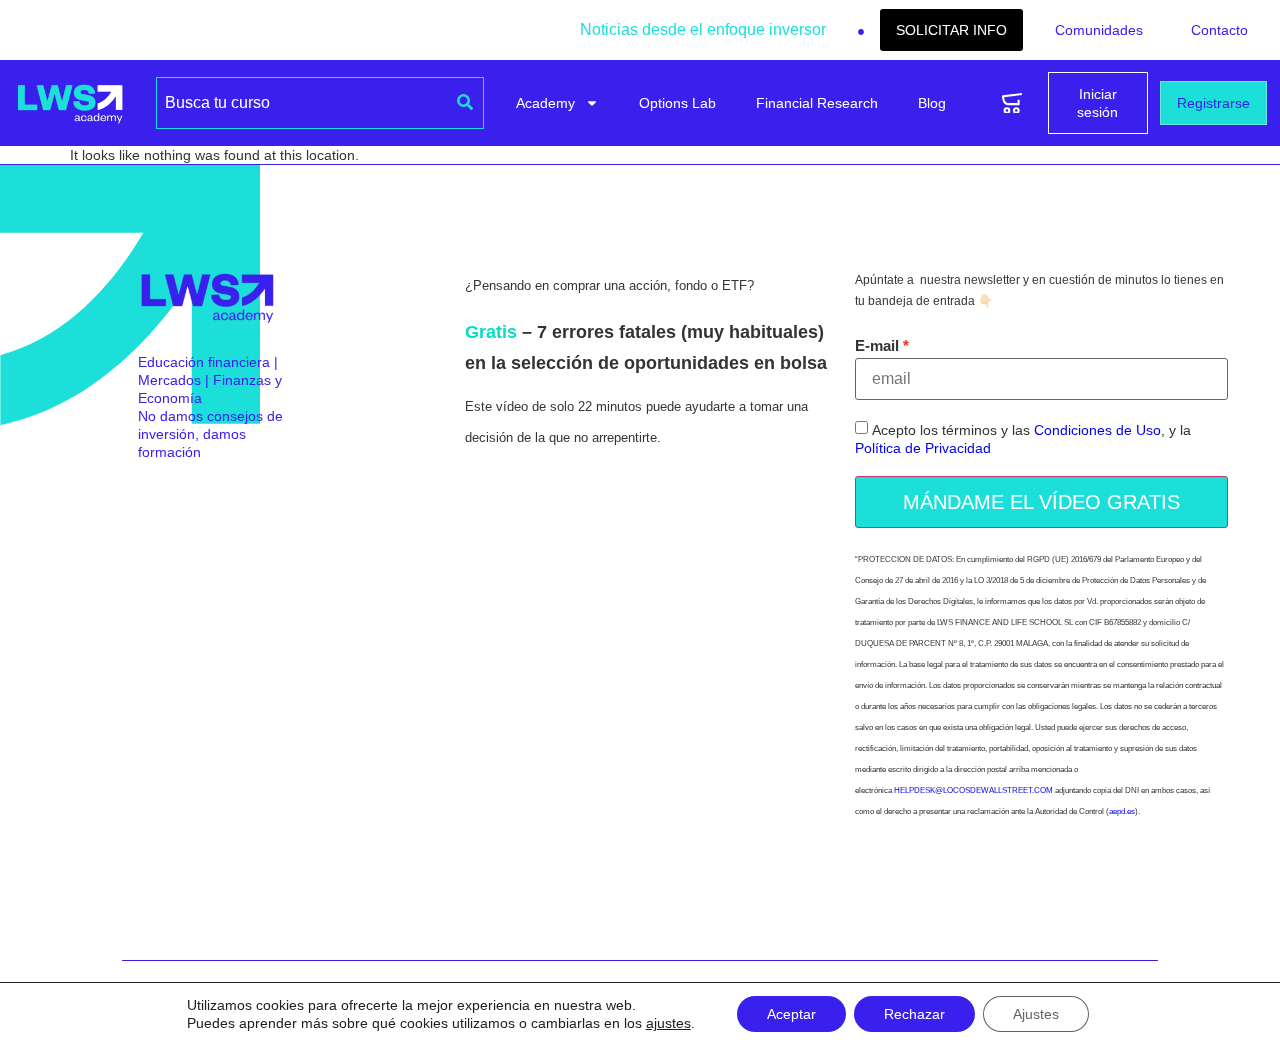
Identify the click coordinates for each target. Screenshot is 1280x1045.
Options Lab (677, 103)
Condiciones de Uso (1097, 431)
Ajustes (1036, 1014)
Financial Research (817, 103)
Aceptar (791, 1014)
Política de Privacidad (923, 449)
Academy (545, 103)
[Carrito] (1012, 103)
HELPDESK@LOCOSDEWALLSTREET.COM (973, 790)
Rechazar (914, 1014)
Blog (932, 103)
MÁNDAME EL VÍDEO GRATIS (1041, 502)
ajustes (668, 1023)
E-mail (877, 345)
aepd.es (1122, 811)
